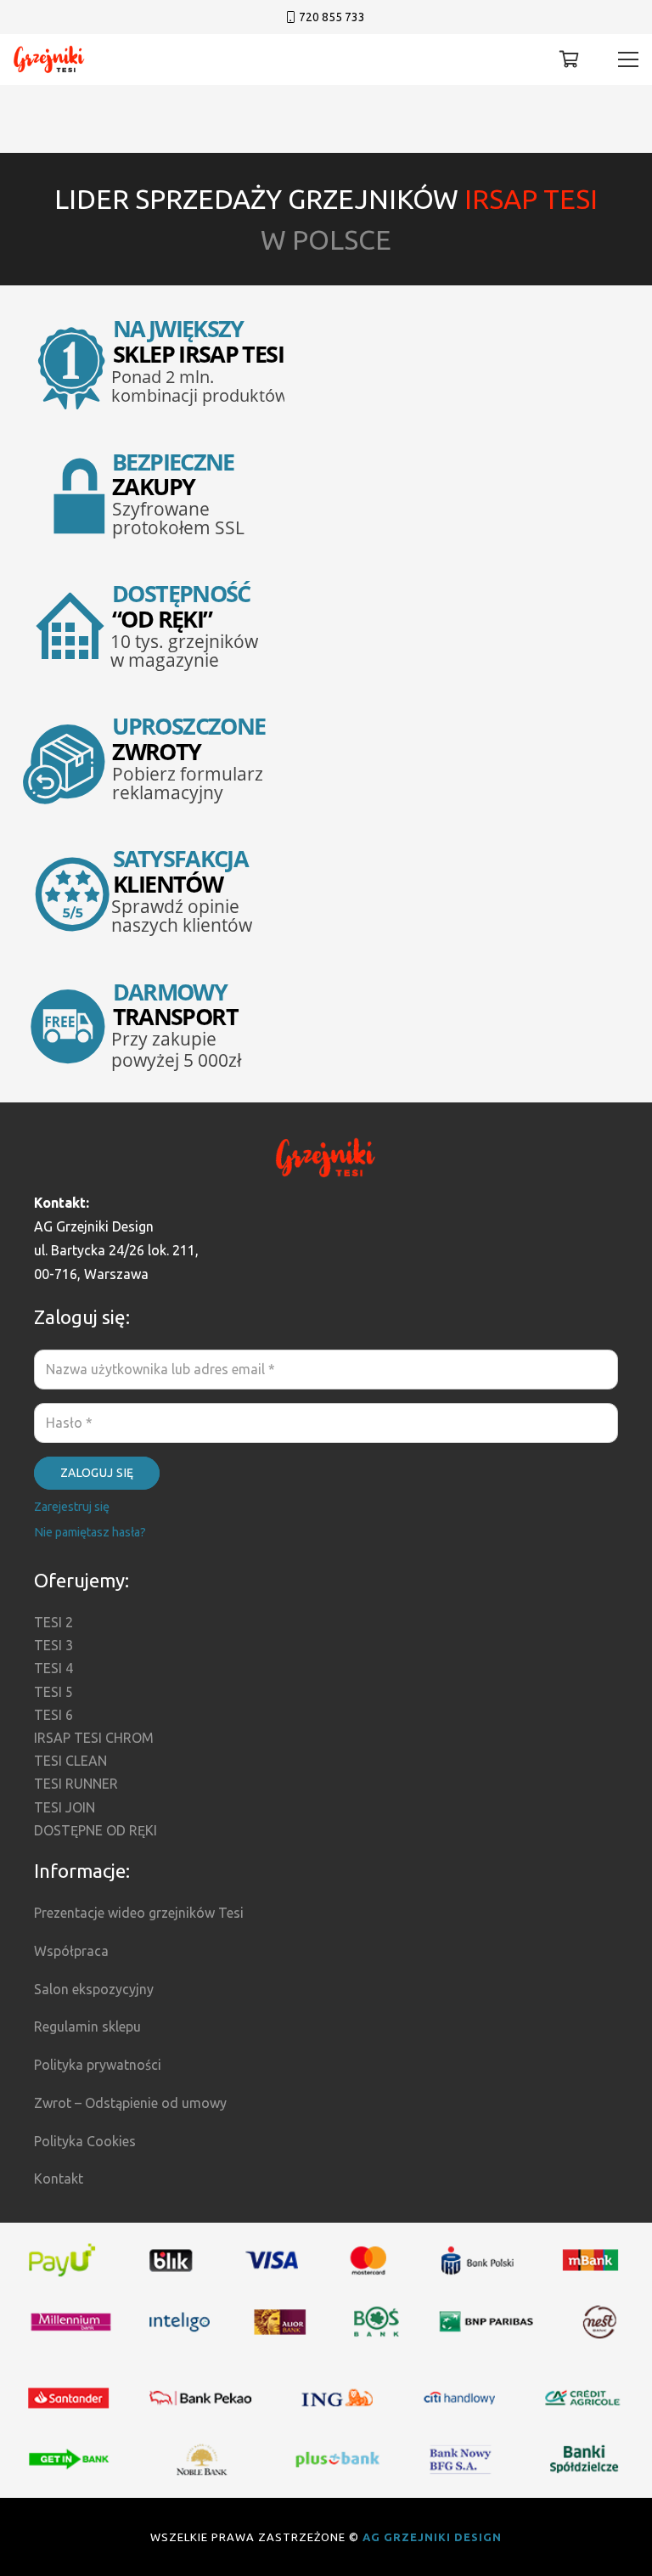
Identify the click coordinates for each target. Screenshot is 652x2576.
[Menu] (628, 59)
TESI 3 (53, 1645)
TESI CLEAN (70, 1761)
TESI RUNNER (76, 1784)
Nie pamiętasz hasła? (90, 1532)
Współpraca (71, 1951)
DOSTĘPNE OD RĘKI (96, 1830)
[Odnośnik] (49, 60)
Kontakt (59, 2179)
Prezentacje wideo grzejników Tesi (139, 1913)
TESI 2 (53, 1622)
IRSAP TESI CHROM (94, 1738)
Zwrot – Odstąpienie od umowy (130, 2103)
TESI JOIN (65, 1807)
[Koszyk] (570, 59)
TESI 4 (53, 1668)
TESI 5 (53, 1692)
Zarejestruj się (72, 1507)
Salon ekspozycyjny (94, 1989)
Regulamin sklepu (87, 2026)
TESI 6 (53, 1715)
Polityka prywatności (98, 2065)
